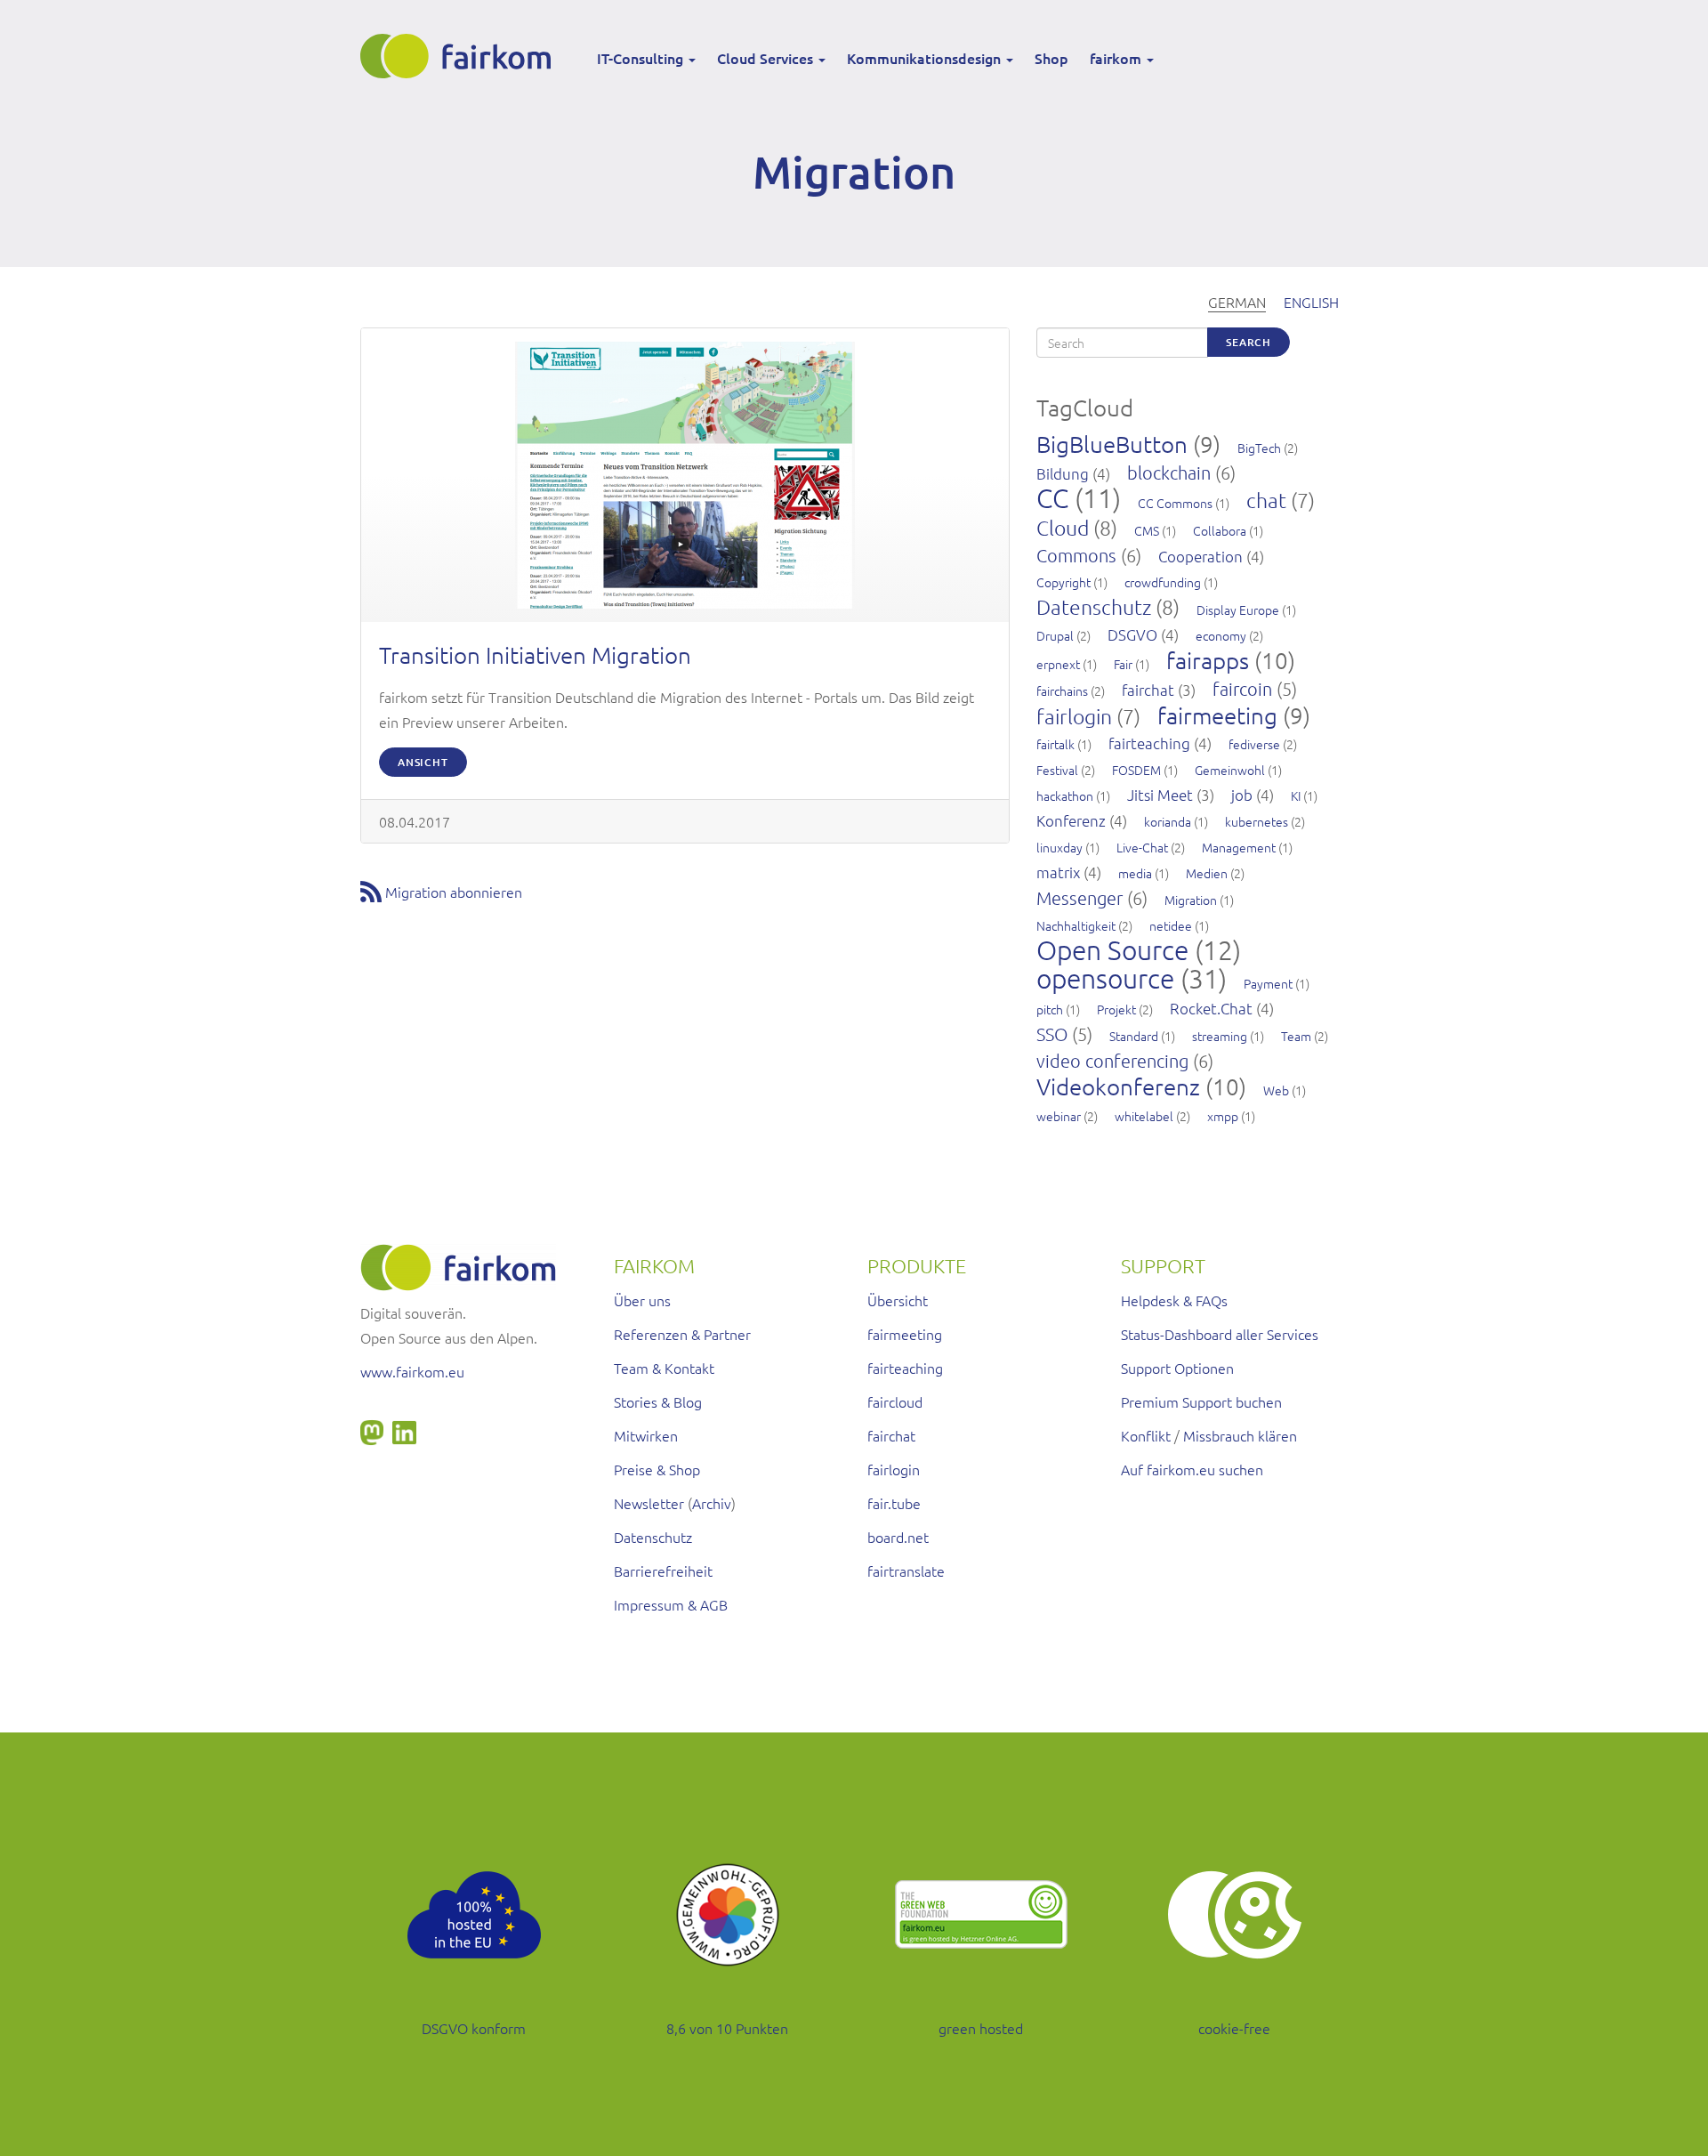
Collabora (1220, 530)
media (1135, 873)
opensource (1105, 978)
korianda (1168, 821)
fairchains (1062, 690)
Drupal (1055, 635)
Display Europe (1238, 610)
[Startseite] (462, 56)
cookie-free (1234, 2028)
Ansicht (423, 762)
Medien (1207, 873)
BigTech (1259, 448)
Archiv (712, 1503)
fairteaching (1149, 743)
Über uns (642, 1300)
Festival (1057, 770)
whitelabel (1144, 1116)
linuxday (1059, 847)
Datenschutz (1094, 607)
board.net (898, 1537)
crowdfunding (1163, 582)
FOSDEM (1136, 770)
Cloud (1063, 528)
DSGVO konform (474, 2028)
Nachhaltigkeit (1076, 925)
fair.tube (894, 1503)
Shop (1051, 58)
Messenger (1080, 898)
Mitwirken (646, 1435)
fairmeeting (1217, 715)
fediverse (1254, 744)
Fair (1123, 664)
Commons (1076, 555)
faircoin (1242, 689)
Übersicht (898, 1300)
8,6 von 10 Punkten (727, 2028)
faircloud (895, 1401)
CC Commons (1175, 503)
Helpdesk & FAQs (1174, 1300)
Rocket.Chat (1211, 1008)
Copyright (1063, 582)
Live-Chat (1142, 847)
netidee (1171, 925)
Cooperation (1200, 556)
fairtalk (1055, 744)
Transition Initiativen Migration (535, 654)
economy (1221, 635)
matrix (1058, 872)
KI (1296, 795)
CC (1052, 498)
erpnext (1058, 664)
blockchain (1169, 472)
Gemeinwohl (1230, 770)
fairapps (1208, 660)
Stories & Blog (658, 1401)
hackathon (1065, 795)
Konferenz (1071, 820)
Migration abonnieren (454, 892)
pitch (1050, 1009)
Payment (1268, 983)
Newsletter (649, 1503)
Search (1249, 342)
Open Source (1112, 950)
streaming (1220, 1036)
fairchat (1148, 690)
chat (1266, 500)
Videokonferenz (1118, 1086)
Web (1276, 1090)
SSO (1052, 1034)
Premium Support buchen (1201, 1401)
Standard (1134, 1036)
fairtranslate (906, 1571)
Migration (1191, 900)
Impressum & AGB (671, 1604)
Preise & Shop (657, 1469)
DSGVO (1132, 634)
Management (1239, 847)
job (1242, 795)
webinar (1059, 1116)
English (1311, 302)
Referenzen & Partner (682, 1334)
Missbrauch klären (1240, 1435)
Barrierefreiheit (663, 1571)
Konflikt (1146, 1435)
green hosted (981, 2028)
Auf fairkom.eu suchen (1192, 1469)
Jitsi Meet (1160, 795)
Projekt (1116, 1009)
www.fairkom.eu (412, 1371)
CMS (1147, 530)
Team (1296, 1036)
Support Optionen (1177, 1368)
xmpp (1223, 1116)
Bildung (1063, 473)
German (1237, 302)
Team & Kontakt (664, 1368)
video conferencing (1112, 1061)
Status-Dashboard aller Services (1220, 1334)
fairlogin (1074, 716)
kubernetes (1257, 821)
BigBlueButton (1112, 444)
